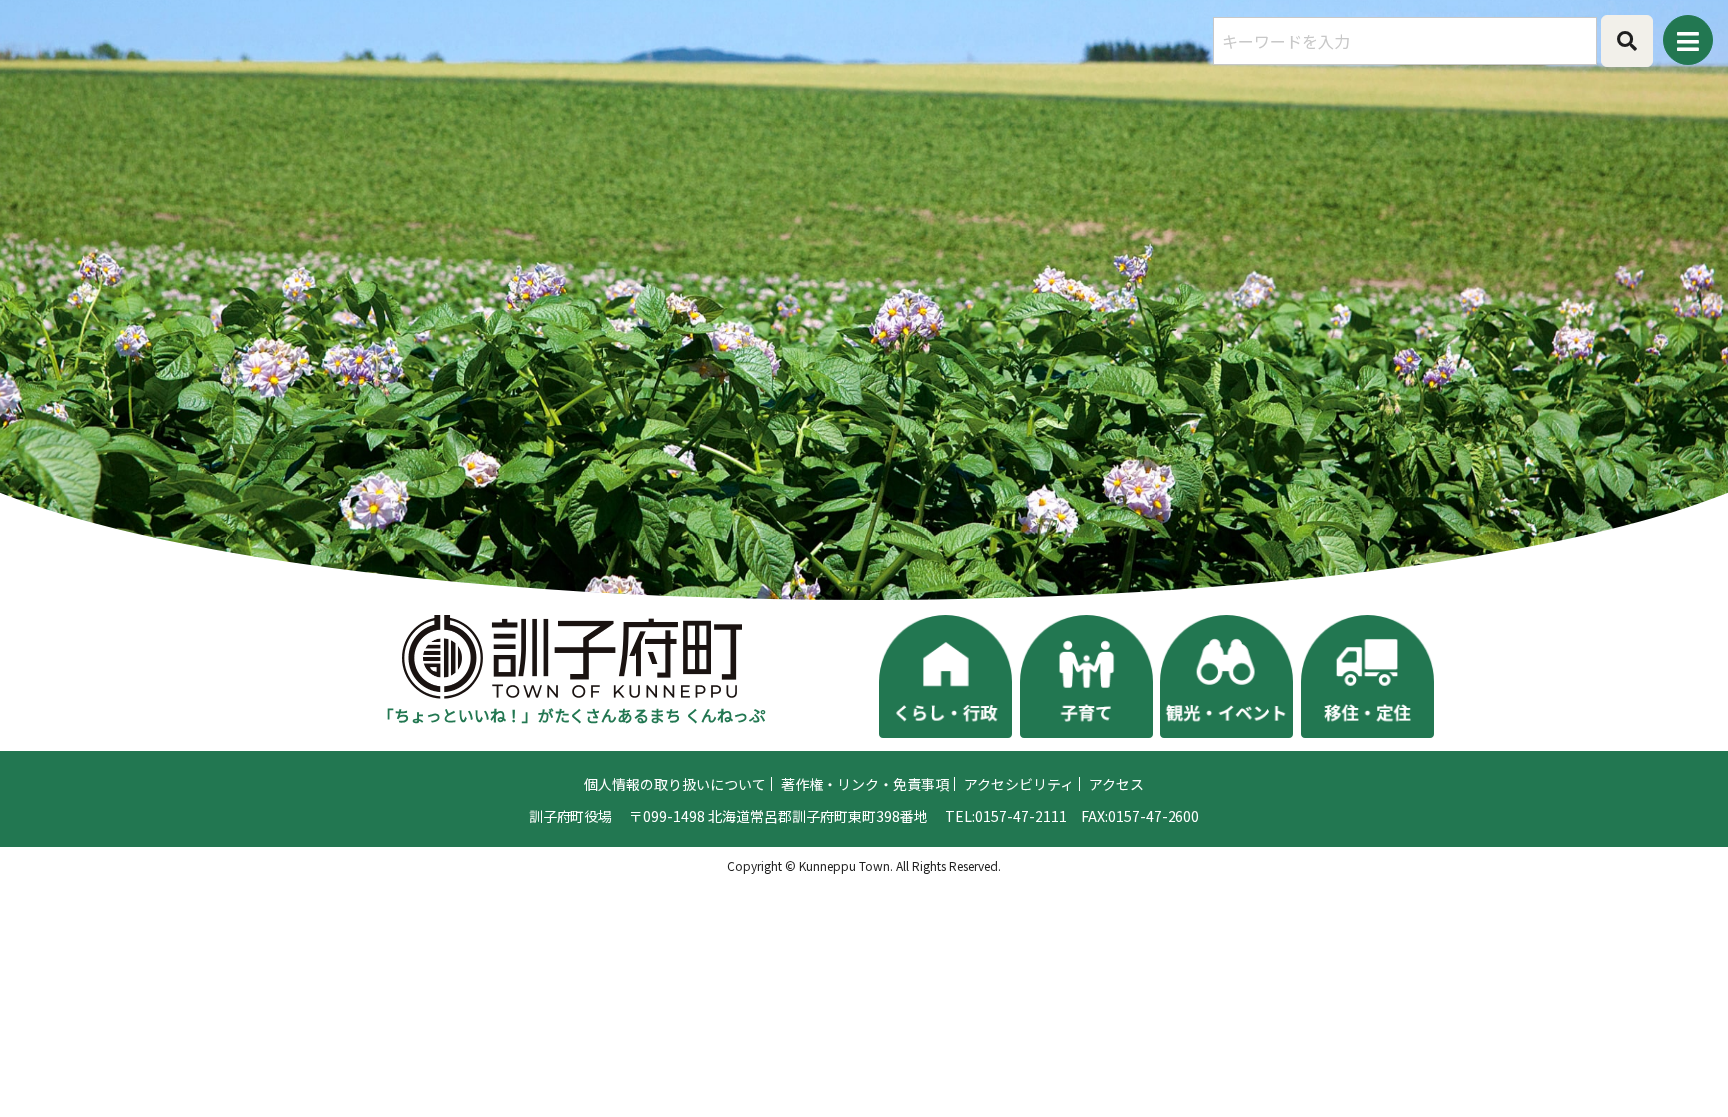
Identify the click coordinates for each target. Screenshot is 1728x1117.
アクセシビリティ (1019, 784)
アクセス (1116, 784)
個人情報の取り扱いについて (675, 784)
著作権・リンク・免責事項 (865, 784)
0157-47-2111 (1021, 816)
